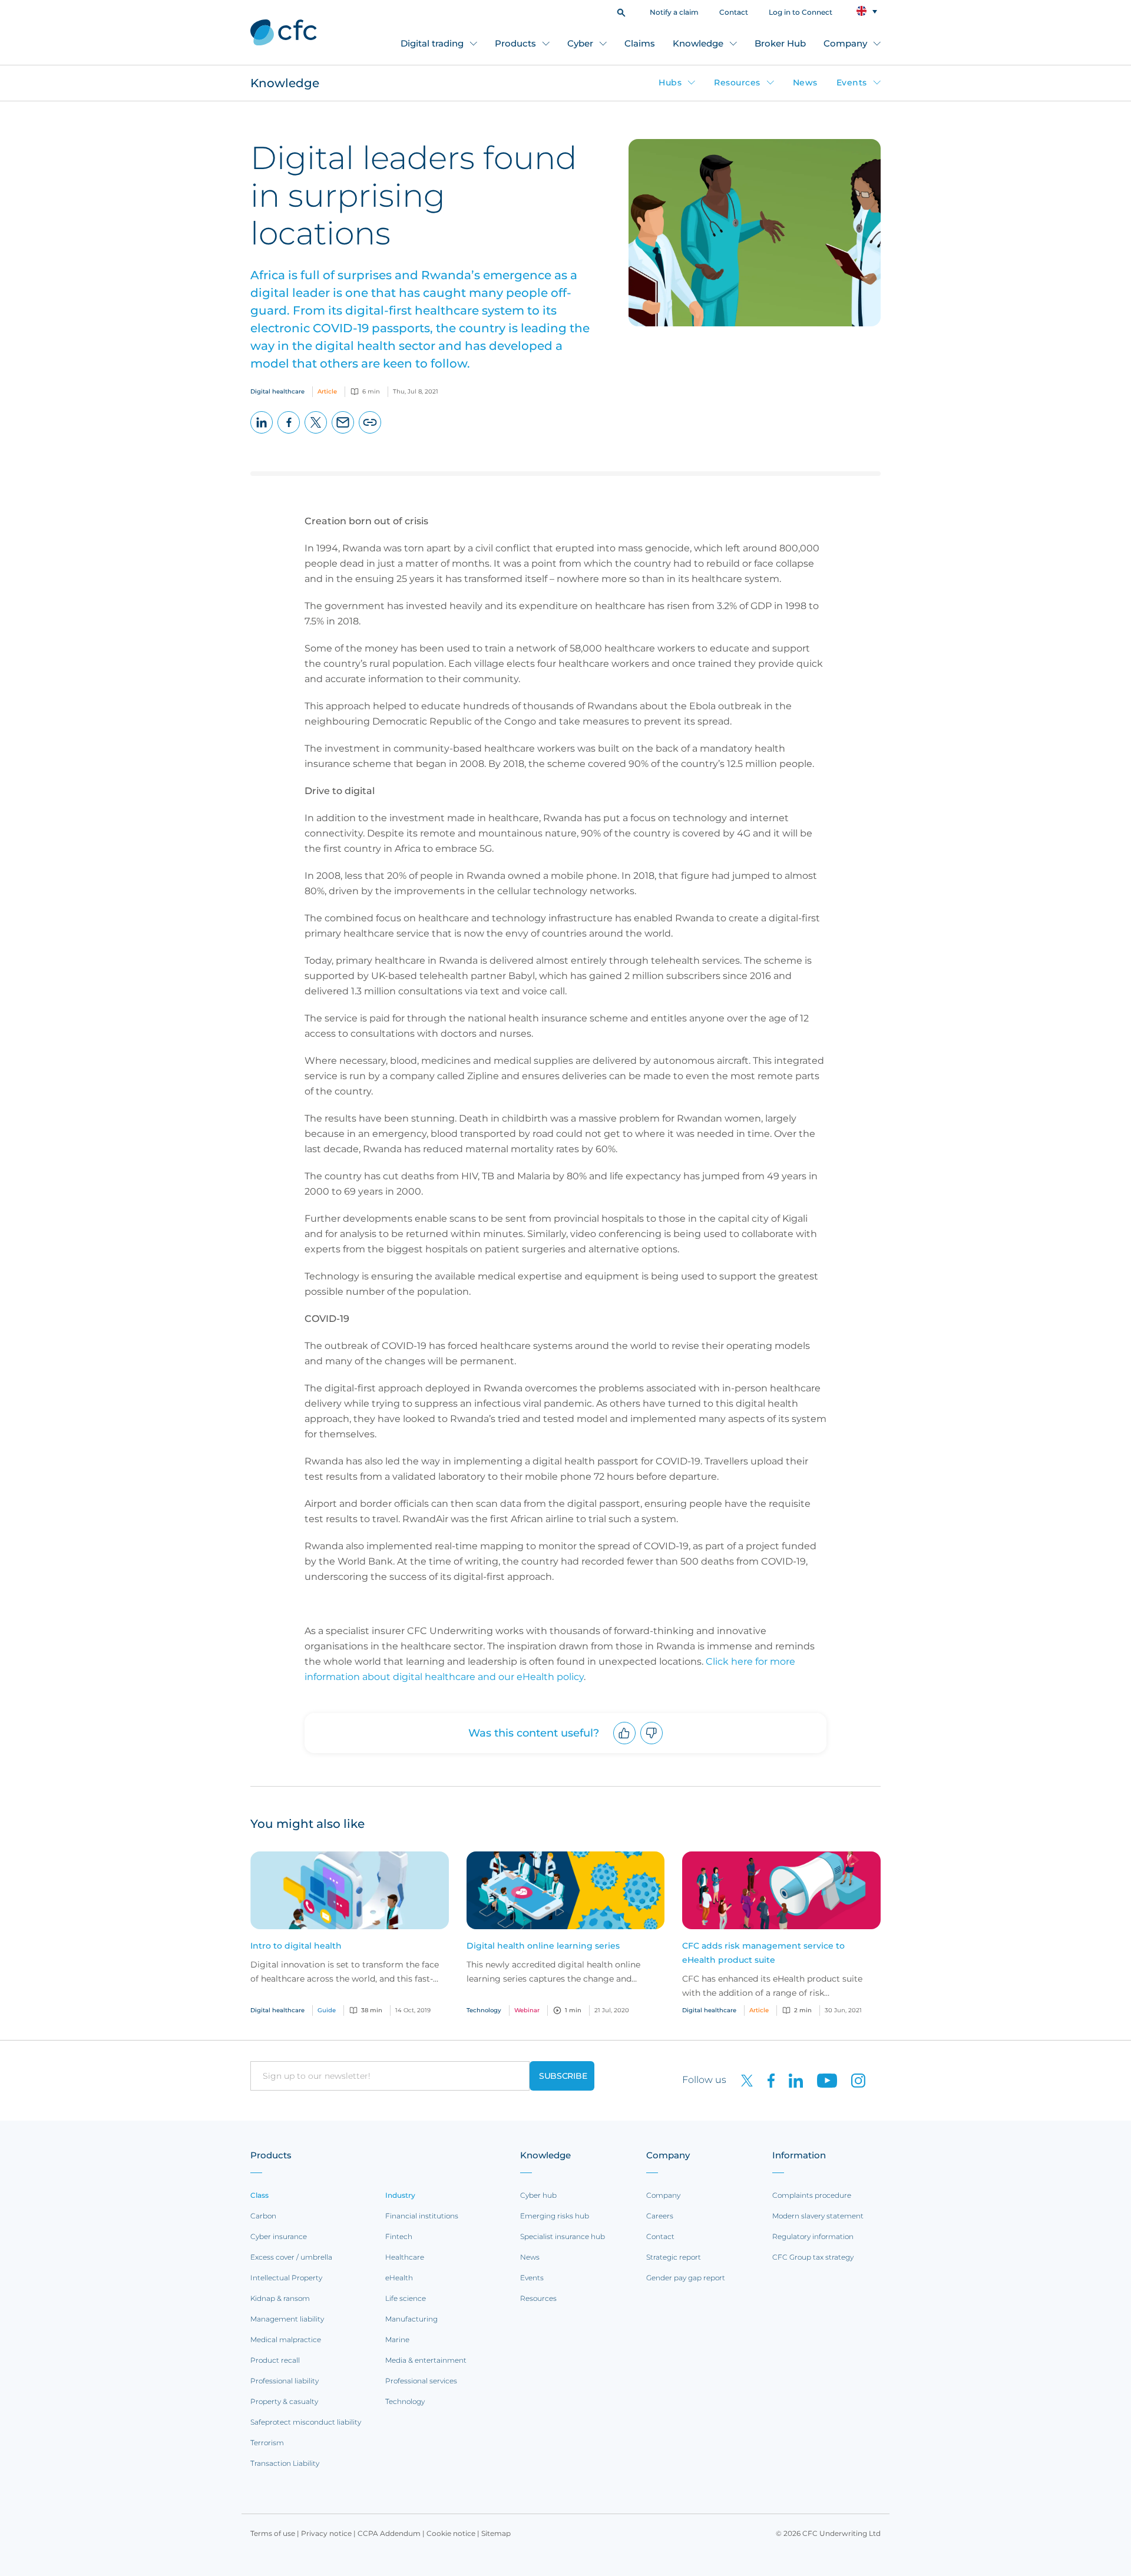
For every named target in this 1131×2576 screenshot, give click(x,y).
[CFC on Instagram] (852, 2080)
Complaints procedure (812, 2195)
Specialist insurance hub (563, 2236)
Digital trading (432, 43)
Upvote (625, 1744)
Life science (406, 2298)
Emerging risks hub (555, 2216)
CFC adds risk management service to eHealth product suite (763, 1953)
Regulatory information (813, 2236)
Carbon (263, 2216)
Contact (734, 12)
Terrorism (267, 2443)
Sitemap (496, 2533)
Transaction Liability (285, 2463)
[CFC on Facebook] (766, 2080)
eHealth (399, 2278)
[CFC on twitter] (742, 2080)
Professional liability (285, 2381)
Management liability (287, 2319)
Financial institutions (422, 2216)
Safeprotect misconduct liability (306, 2422)
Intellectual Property (286, 2278)
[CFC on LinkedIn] (791, 2080)
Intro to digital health (296, 1946)
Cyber (580, 43)
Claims (640, 43)
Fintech (399, 2236)
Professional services (421, 2381)
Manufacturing (411, 2319)
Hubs (670, 82)
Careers (660, 2216)
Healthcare (405, 2257)
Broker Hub (780, 43)
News (805, 82)
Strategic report (674, 2257)
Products (515, 43)
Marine (397, 2339)
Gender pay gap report (686, 2278)
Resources (737, 82)
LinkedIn (262, 433)
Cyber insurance (279, 2236)
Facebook (289, 433)
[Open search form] (621, 11)
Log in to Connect (801, 12)
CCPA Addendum (389, 2533)
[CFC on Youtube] (822, 2080)
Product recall (275, 2360)
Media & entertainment (426, 2360)
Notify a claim (674, 12)
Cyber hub (538, 2195)
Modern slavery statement (818, 2216)
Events (852, 82)
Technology (405, 2401)
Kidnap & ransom (280, 2298)
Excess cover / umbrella (291, 2257)
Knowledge (698, 43)
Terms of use (273, 2533)
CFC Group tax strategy (813, 2257)
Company (845, 43)
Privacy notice (326, 2533)
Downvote (652, 1744)
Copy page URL (370, 433)
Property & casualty (284, 2401)
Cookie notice (451, 2533)
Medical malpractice (286, 2339)
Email (343, 433)
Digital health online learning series (543, 1946)
